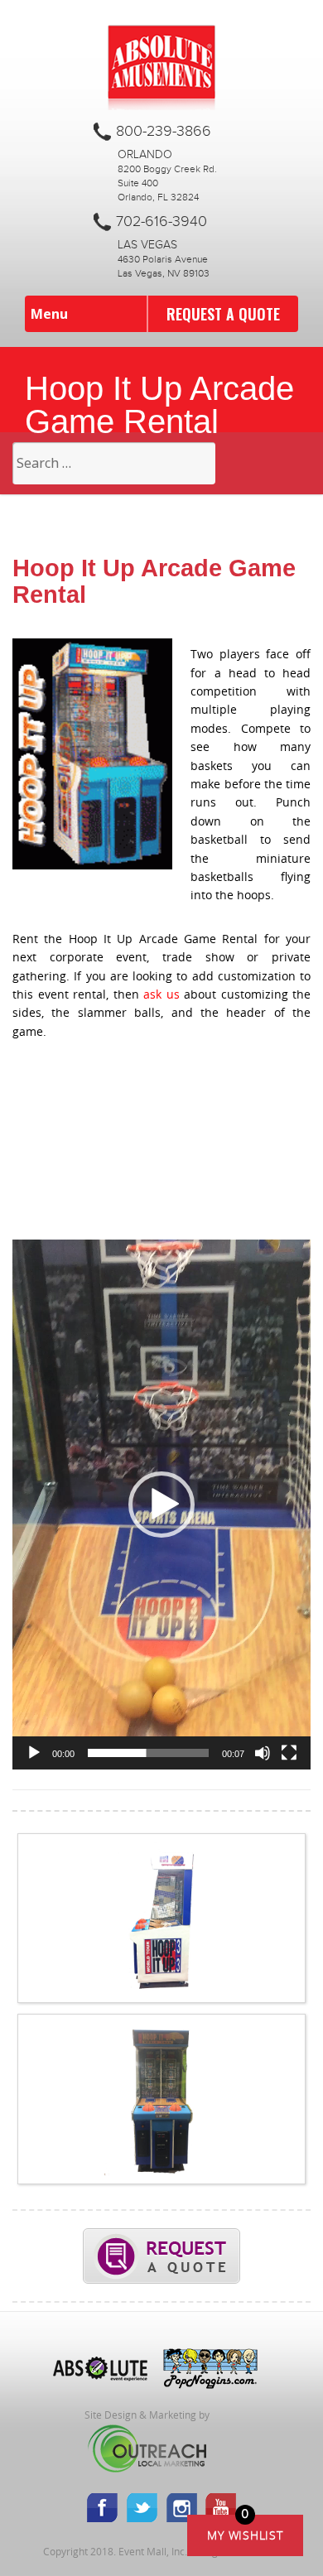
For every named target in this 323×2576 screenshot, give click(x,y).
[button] (161, 1505)
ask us (161, 994)
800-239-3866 (164, 132)
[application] (161, 1505)
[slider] (148, 1753)
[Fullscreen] (289, 1753)
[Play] (34, 1753)
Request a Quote (223, 314)
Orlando (145, 155)
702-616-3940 (161, 222)
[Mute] (263, 1753)
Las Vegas (147, 245)
